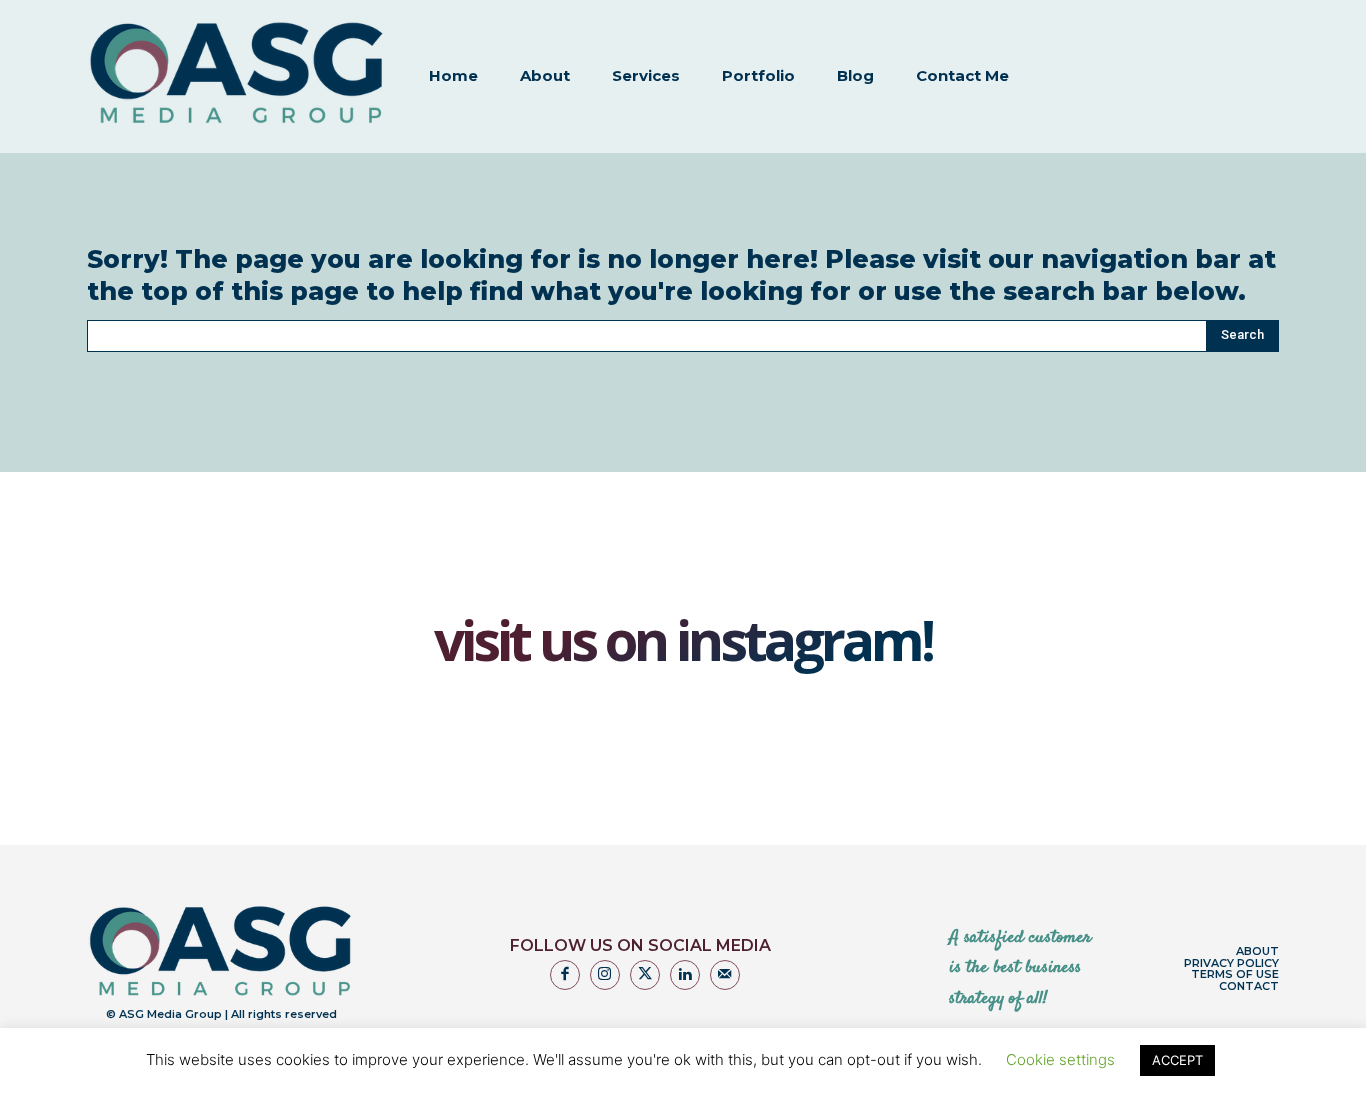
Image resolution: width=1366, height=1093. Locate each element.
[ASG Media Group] (237, 74)
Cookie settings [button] (1060, 1059)
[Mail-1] (725, 975)
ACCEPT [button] (1177, 1060)
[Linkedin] (685, 975)
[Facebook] (565, 975)
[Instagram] (605, 975)
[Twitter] (645, 975)
